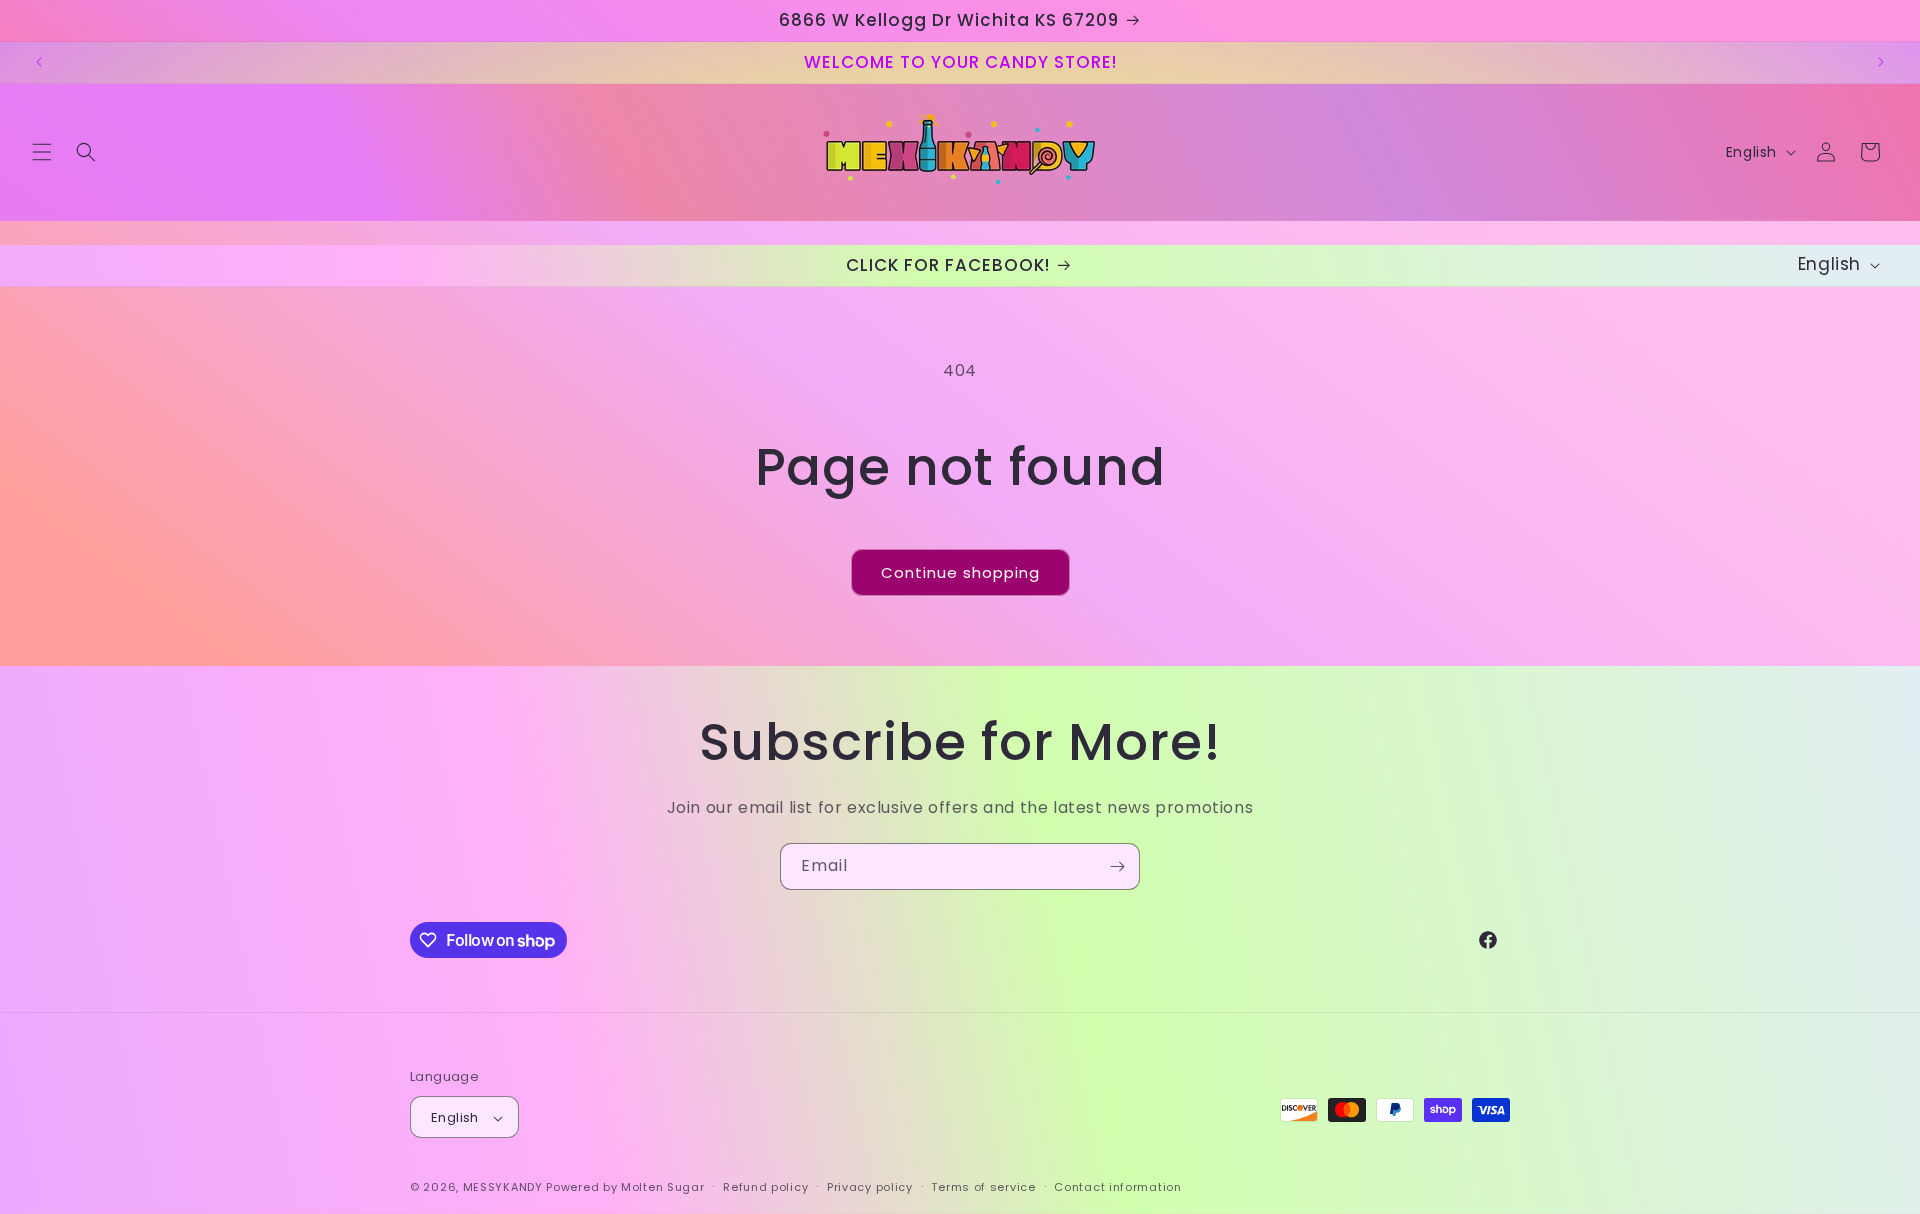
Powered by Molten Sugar (625, 1188)
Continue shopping (960, 572)
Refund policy (765, 1187)
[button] (42, 152)
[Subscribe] (1117, 866)
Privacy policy (870, 1187)
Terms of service (983, 1187)
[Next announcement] (1881, 62)
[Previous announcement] (39, 62)
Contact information (1117, 1187)
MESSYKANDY (503, 1188)
